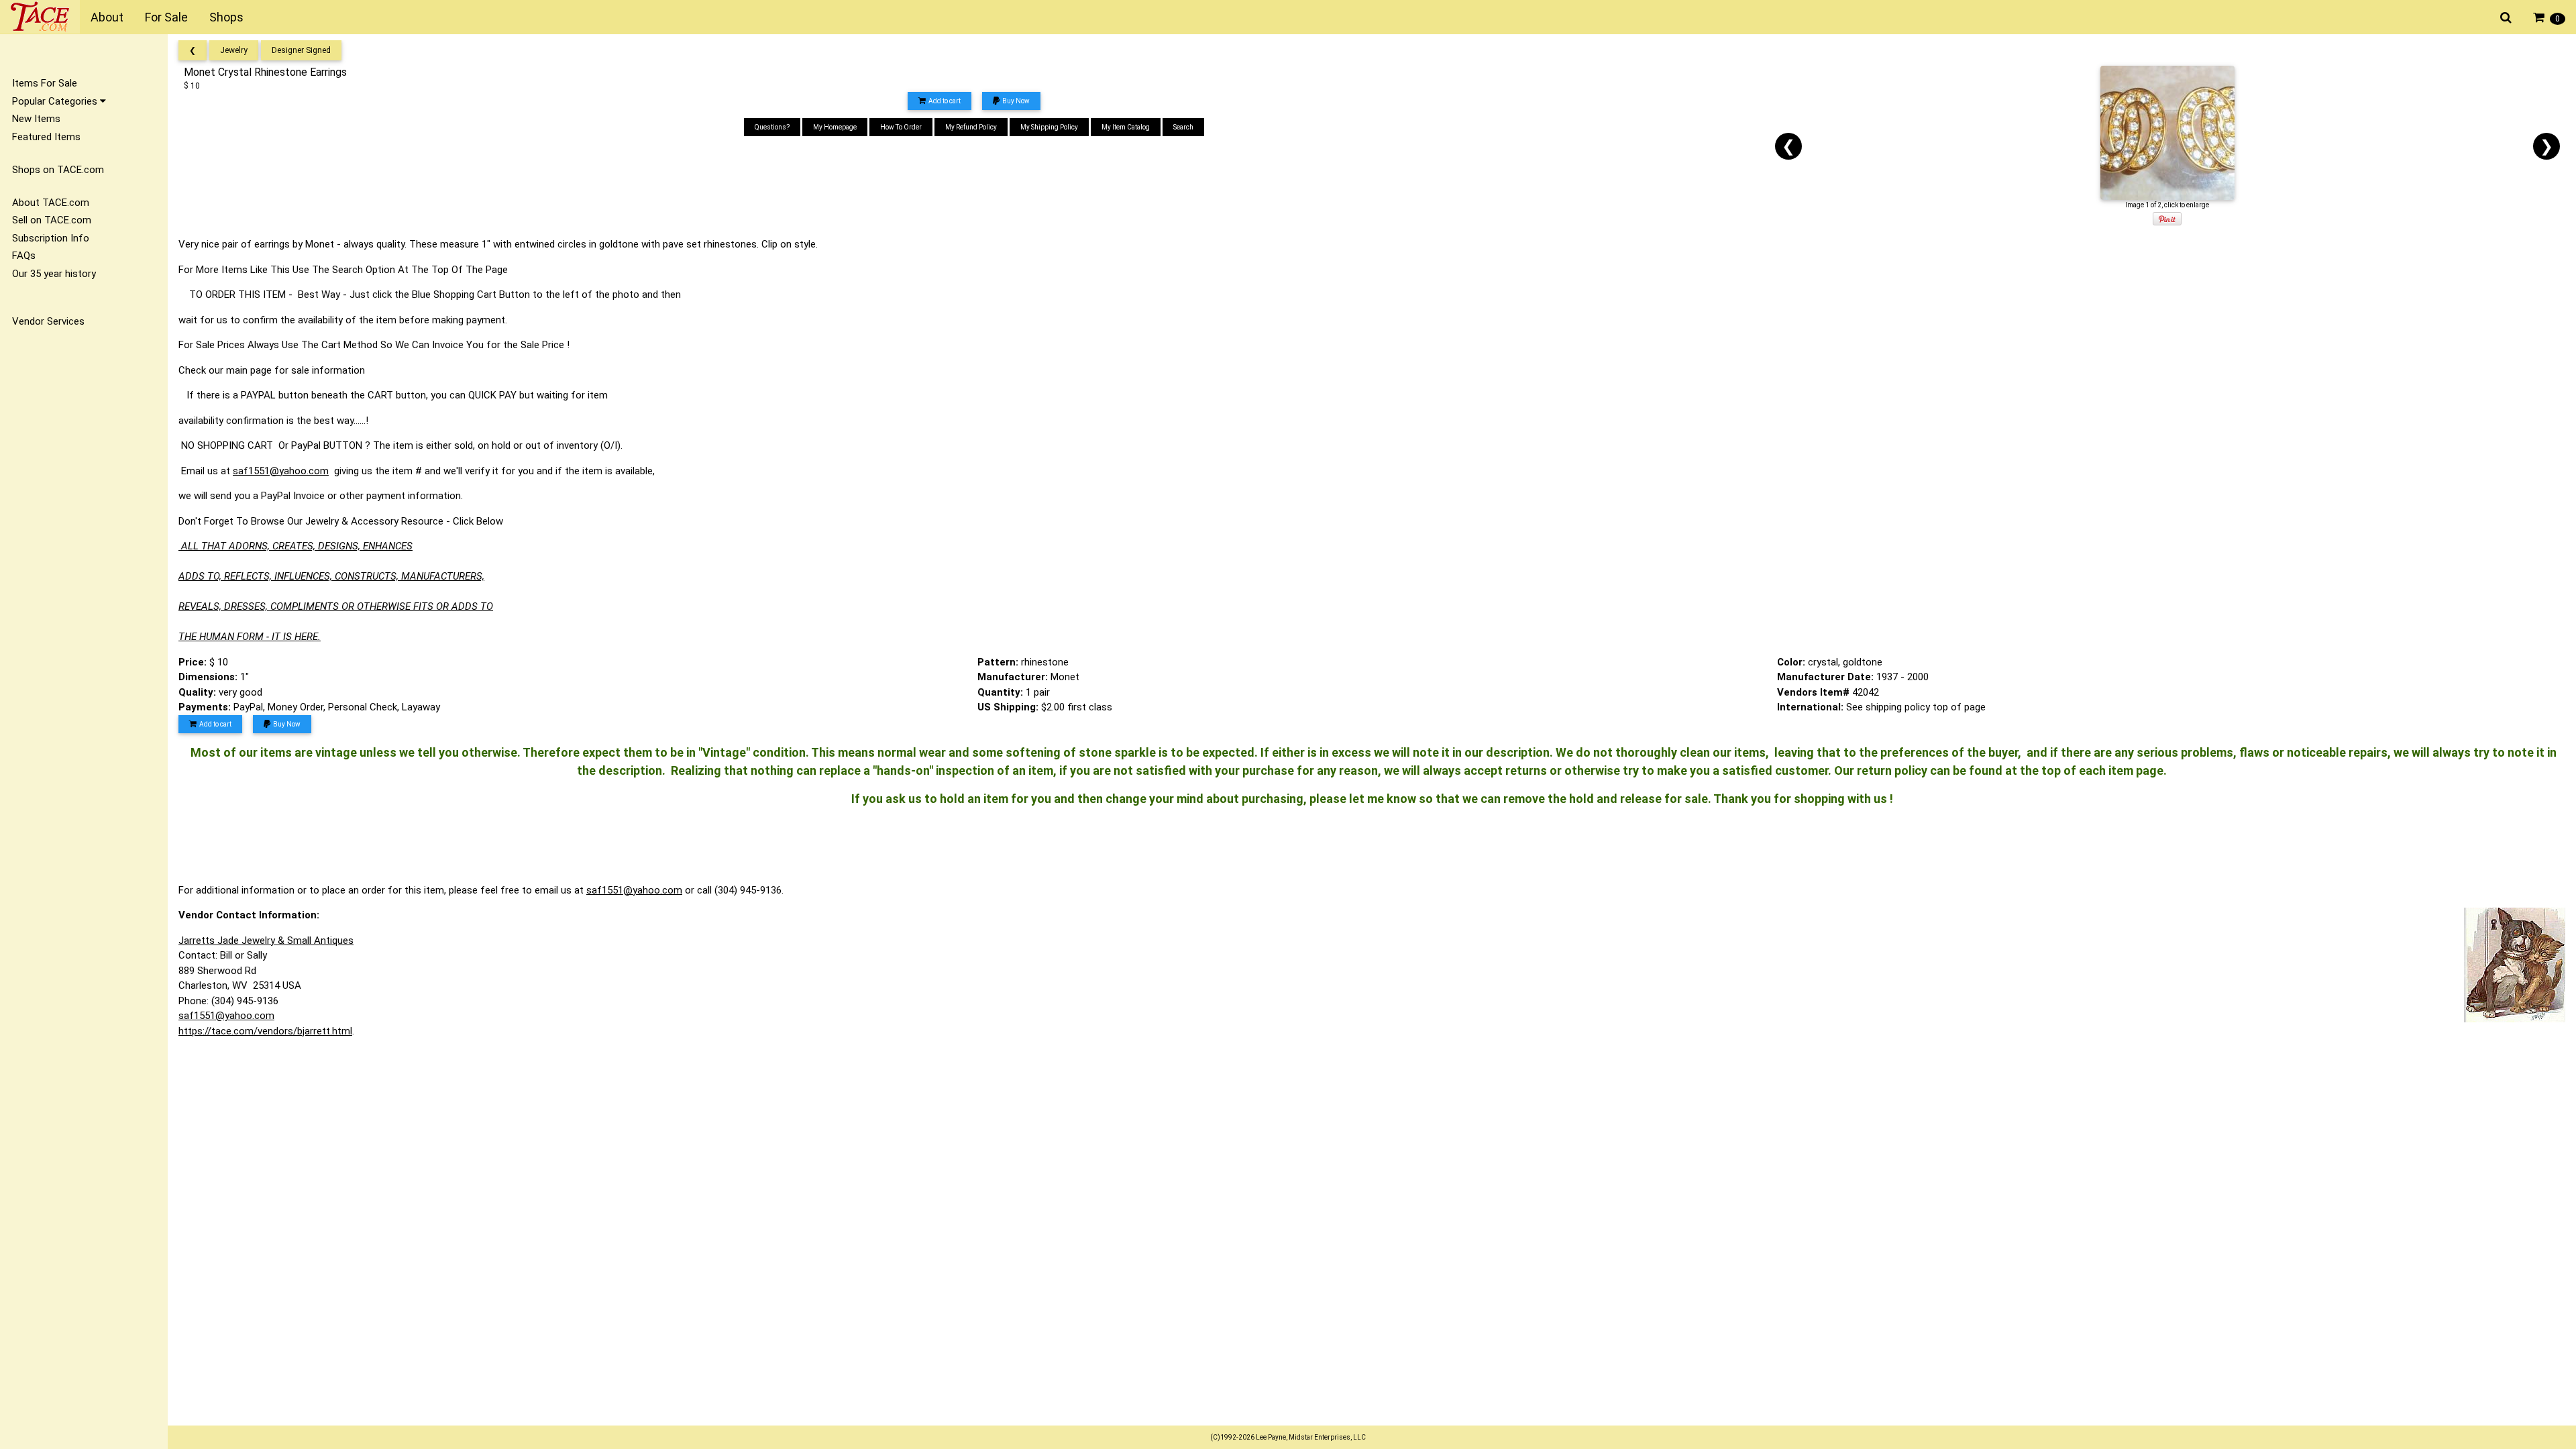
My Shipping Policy (1049, 127)
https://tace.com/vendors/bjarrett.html (265, 1031)
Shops (226, 17)
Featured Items (46, 137)
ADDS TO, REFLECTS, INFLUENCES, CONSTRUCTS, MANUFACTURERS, (331, 576)
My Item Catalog (1126, 127)
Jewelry (234, 50)
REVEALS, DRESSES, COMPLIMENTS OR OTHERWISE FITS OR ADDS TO (336, 606)
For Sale (166, 17)
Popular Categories (56, 101)
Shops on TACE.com (58, 170)
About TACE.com (51, 203)
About (107, 17)
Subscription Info (51, 238)
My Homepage (835, 127)
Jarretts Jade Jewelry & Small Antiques (266, 941)
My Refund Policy (971, 127)
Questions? (772, 127)
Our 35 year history (54, 274)
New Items (36, 119)
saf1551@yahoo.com (281, 471)
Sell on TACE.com (52, 220)
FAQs (24, 256)
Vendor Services (48, 321)
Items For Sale (45, 83)
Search (1183, 127)
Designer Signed (301, 50)
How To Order (901, 127)
